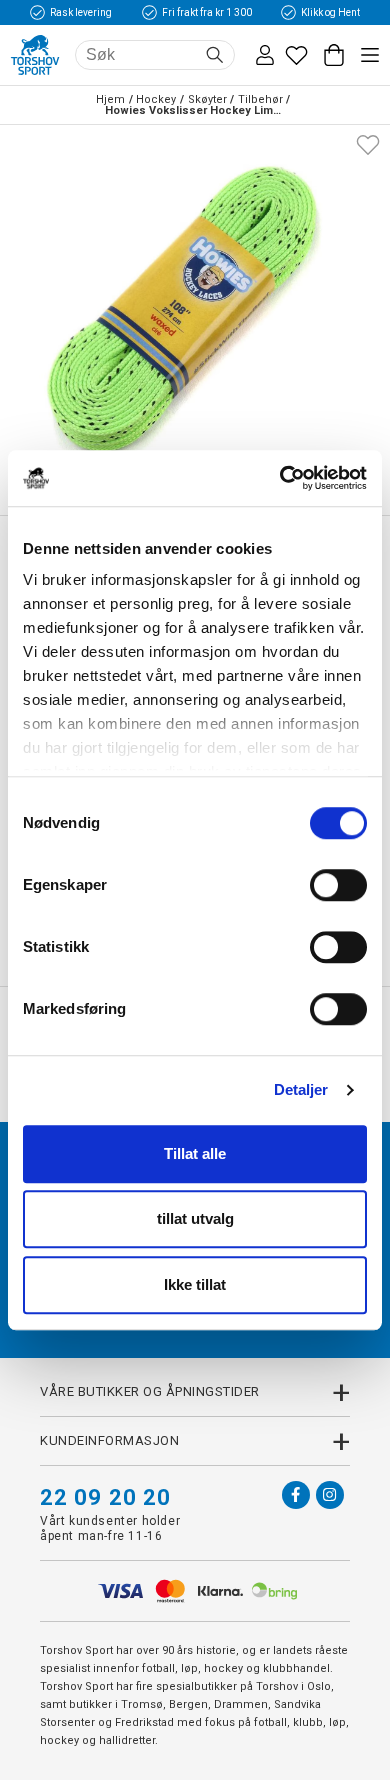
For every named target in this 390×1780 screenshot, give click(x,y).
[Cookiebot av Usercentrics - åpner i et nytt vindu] (280, 478)
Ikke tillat (195, 1284)
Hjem (110, 99)
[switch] (338, 885)
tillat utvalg (195, 1218)
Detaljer (301, 1089)
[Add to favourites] (368, 143)
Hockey (156, 99)
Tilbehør (260, 99)
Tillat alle (195, 1153)
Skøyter (207, 99)
